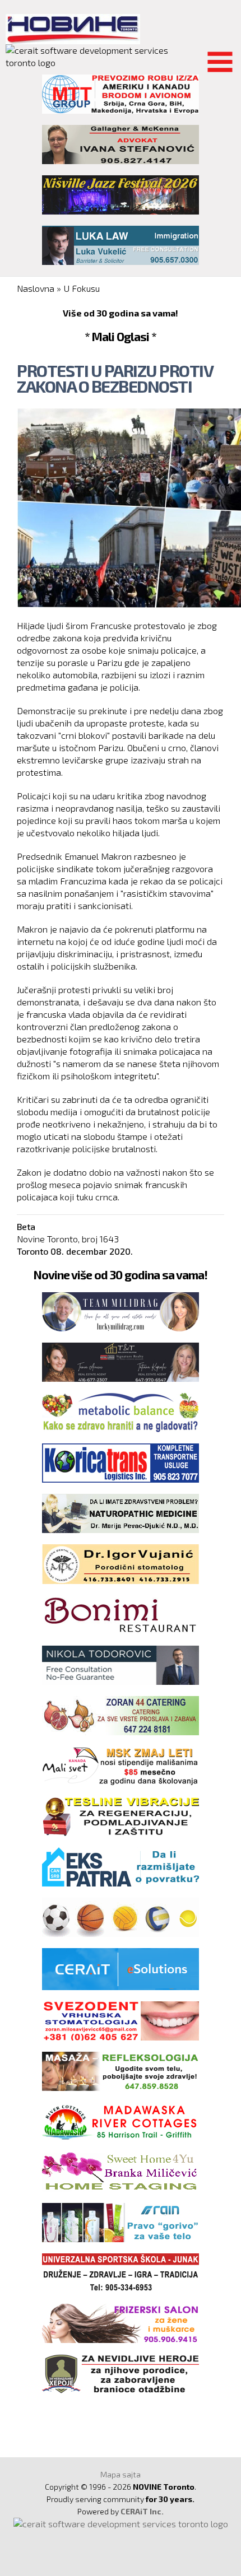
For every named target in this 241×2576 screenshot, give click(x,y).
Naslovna (36, 288)
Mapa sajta (121, 2474)
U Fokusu (82, 288)
